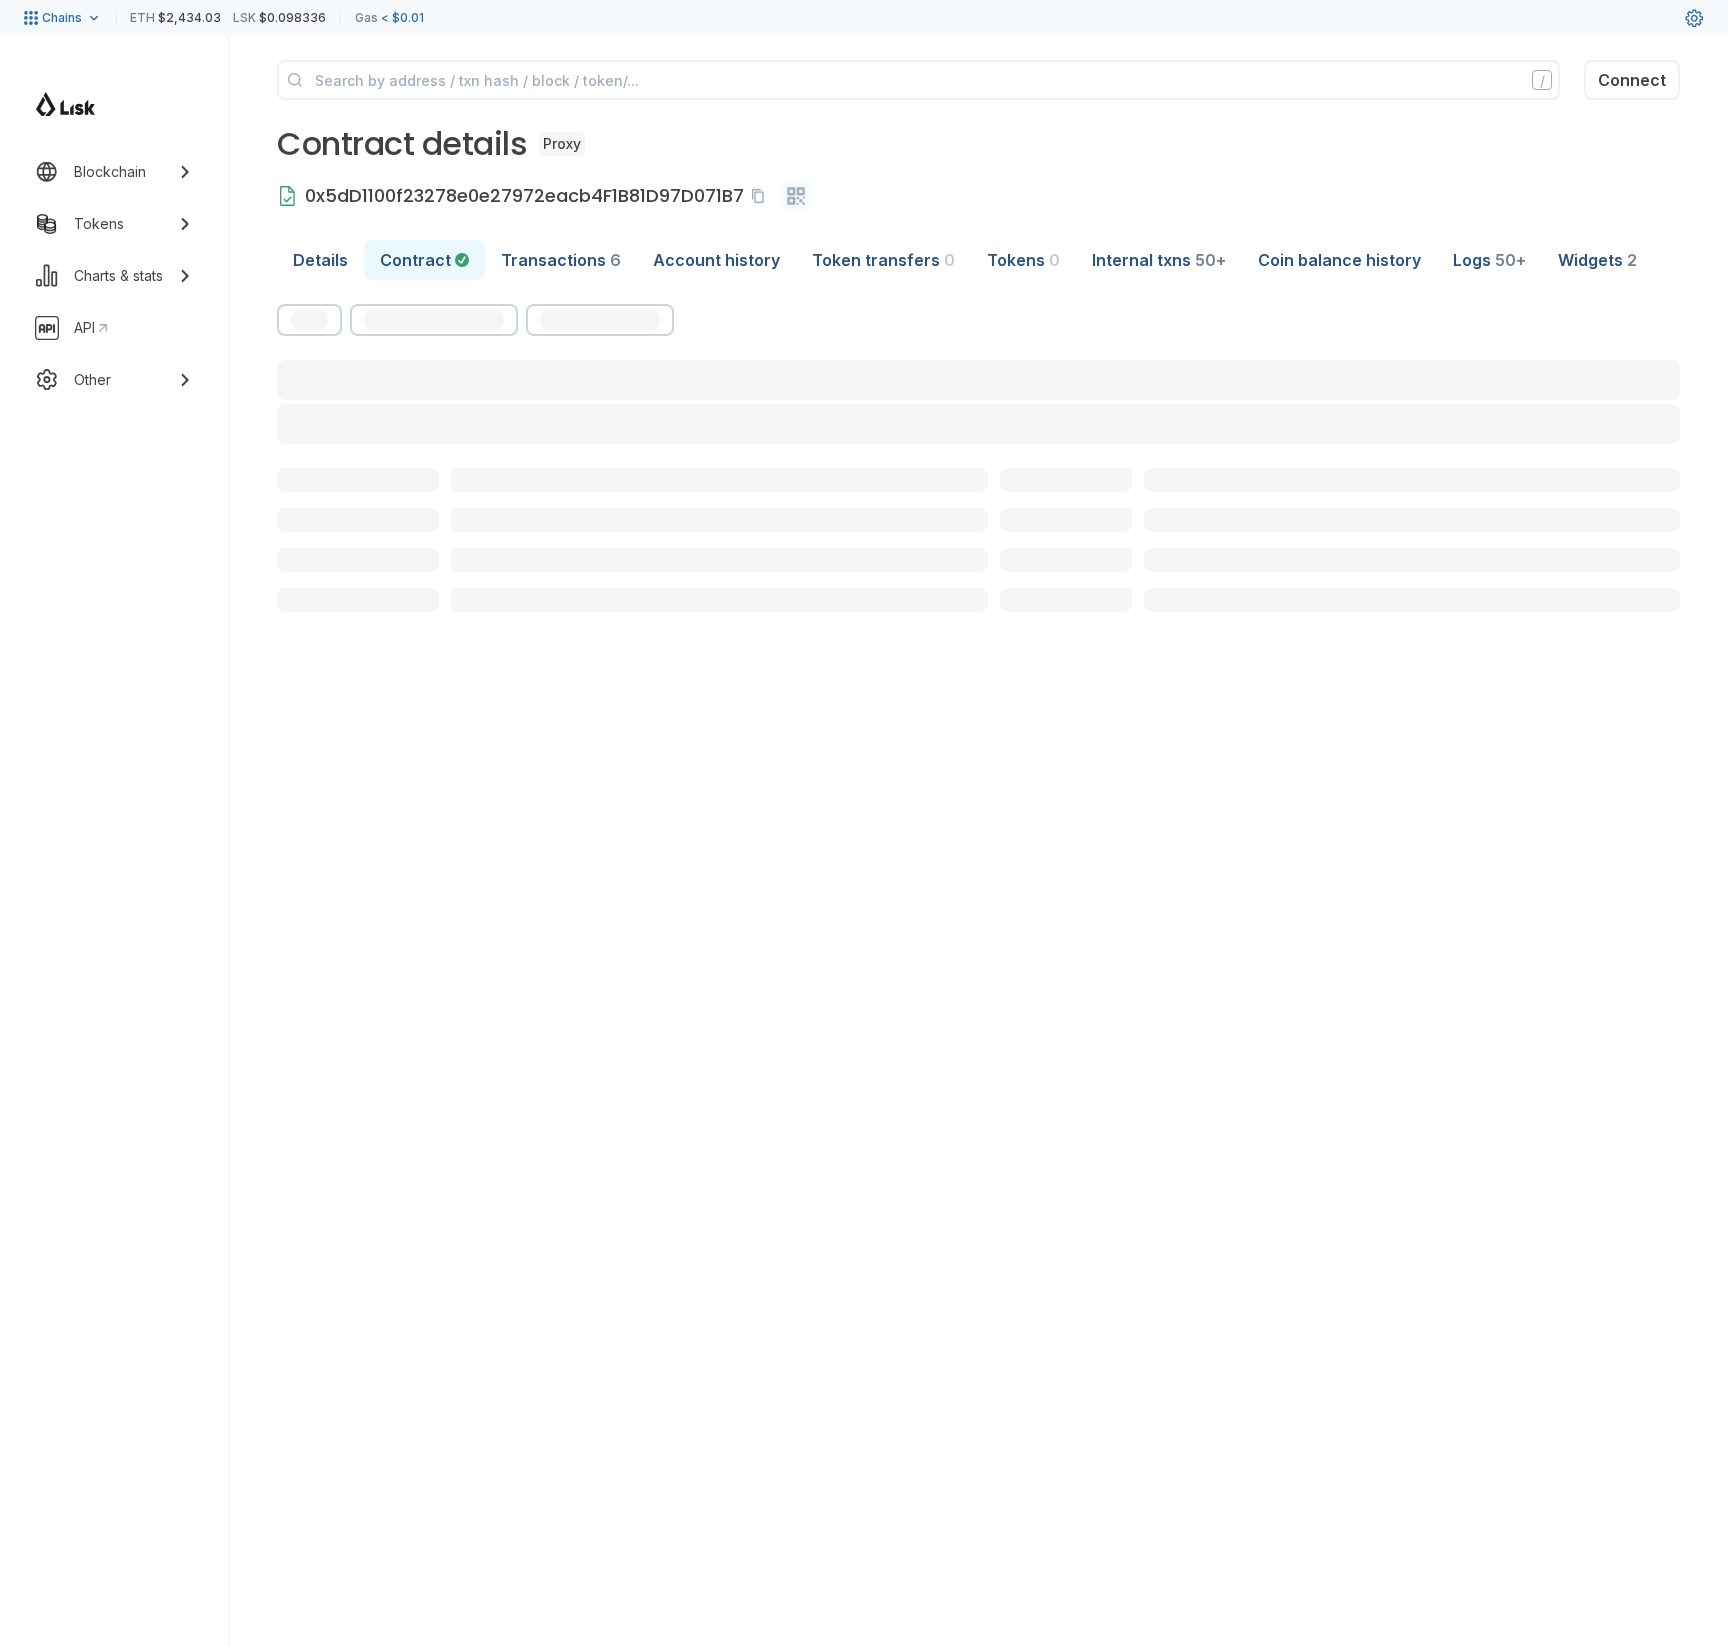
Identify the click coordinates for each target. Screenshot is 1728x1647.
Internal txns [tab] (1159, 260)
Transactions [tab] (561, 260)
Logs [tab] (1489, 260)
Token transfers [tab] (883, 260)
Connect (1632, 80)
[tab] (424, 260)
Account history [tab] (716, 260)
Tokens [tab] (1023, 260)
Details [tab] (320, 260)
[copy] (762, 196)
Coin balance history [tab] (1339, 260)
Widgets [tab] (1597, 260)
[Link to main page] (65, 104)
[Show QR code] (796, 196)
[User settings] (1694, 18)
